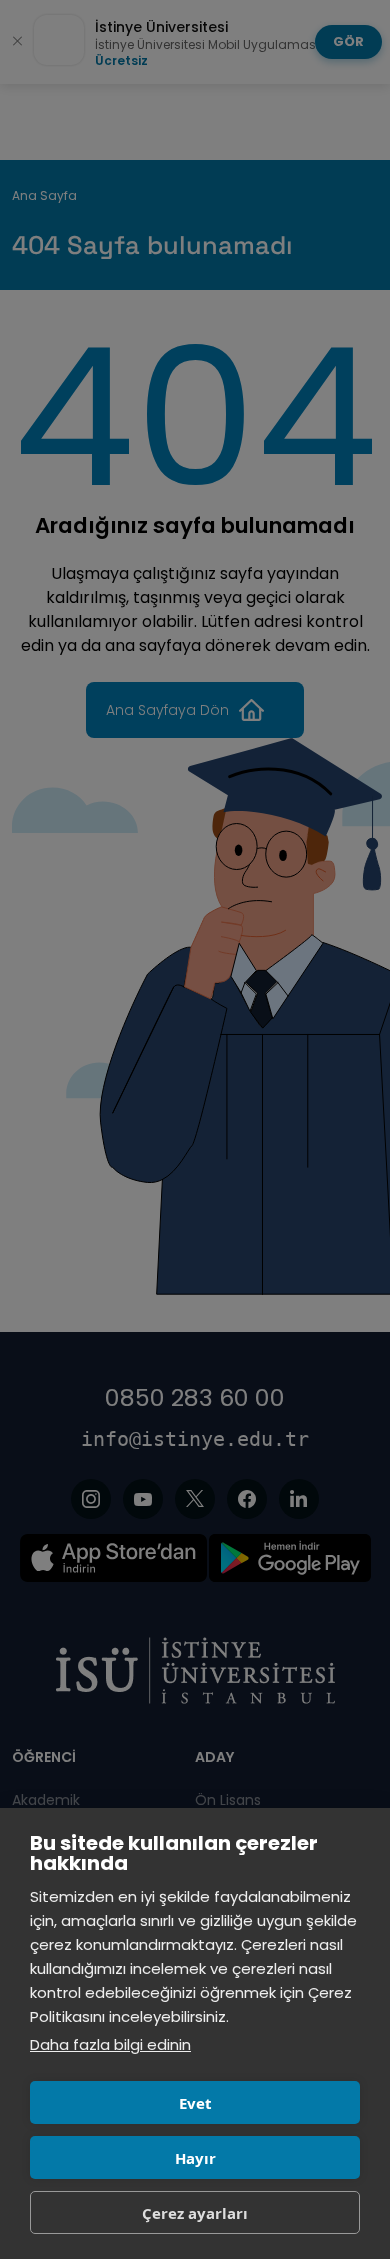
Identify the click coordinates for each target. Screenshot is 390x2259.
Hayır (195, 2158)
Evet (195, 2103)
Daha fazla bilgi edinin (110, 2044)
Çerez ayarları (195, 2213)
